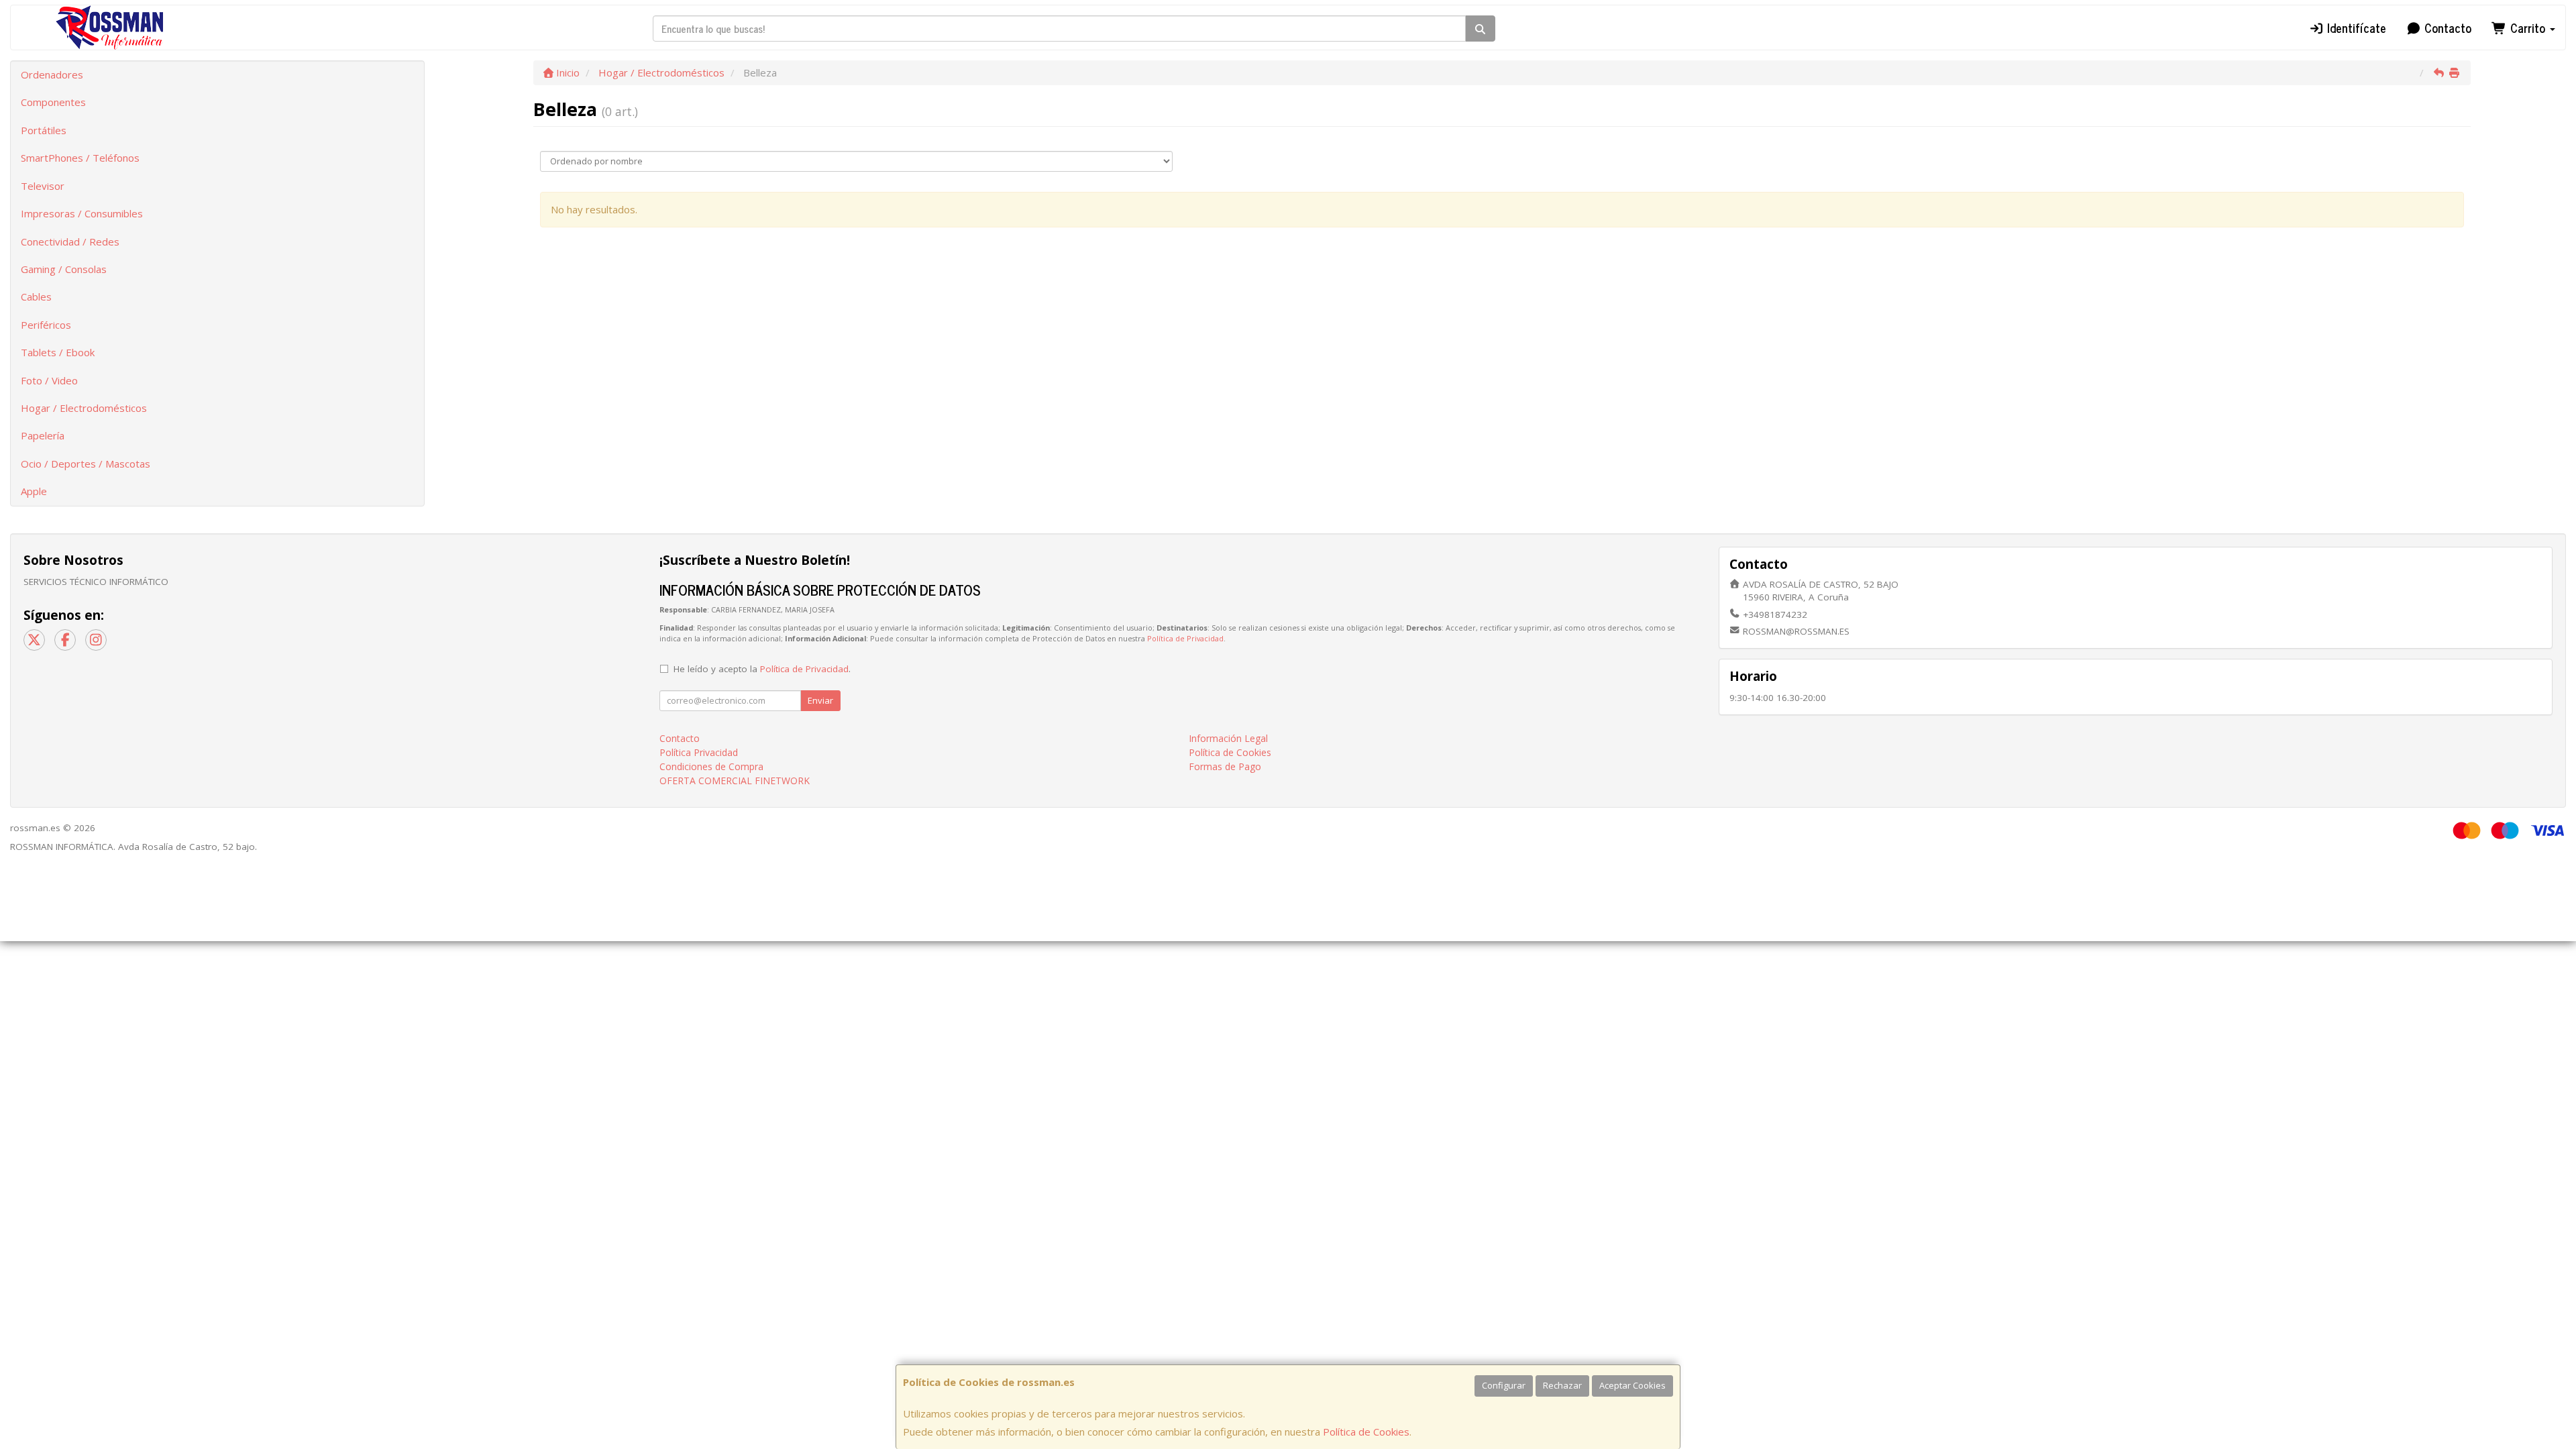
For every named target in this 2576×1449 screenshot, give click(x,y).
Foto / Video (49, 380)
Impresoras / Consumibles (82, 213)
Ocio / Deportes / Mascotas (86, 464)
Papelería (43, 435)
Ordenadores (52, 74)
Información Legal (1228, 738)
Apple (34, 491)
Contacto (2446, 28)
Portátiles (44, 130)
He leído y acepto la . (762, 669)
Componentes (53, 102)
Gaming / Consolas (64, 269)
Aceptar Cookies (1632, 1385)
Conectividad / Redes (70, 241)
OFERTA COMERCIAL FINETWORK (735, 781)
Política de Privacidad (1185, 638)
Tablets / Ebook (58, 352)
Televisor (43, 186)
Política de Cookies (1366, 1432)
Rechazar (1562, 1385)
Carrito (2528, 28)
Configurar (1504, 1385)
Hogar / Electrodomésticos (84, 408)
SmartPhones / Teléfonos (80, 158)
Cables (36, 297)
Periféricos (46, 325)
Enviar (820, 700)
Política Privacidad (699, 752)
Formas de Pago (1225, 766)
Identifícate (2355, 28)
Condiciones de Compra (711, 766)
